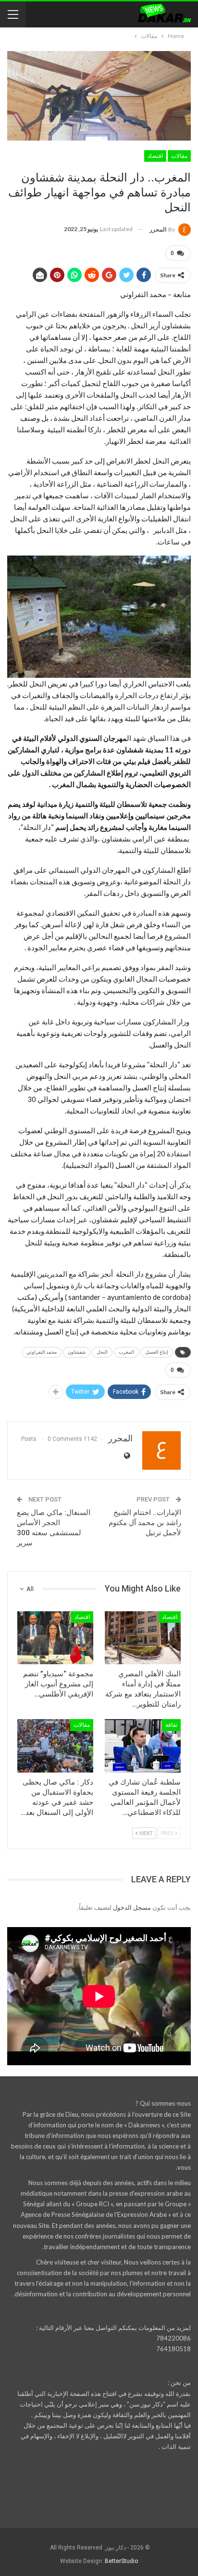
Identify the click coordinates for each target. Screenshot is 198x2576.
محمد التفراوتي (42, 1352)
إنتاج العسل (157, 1352)
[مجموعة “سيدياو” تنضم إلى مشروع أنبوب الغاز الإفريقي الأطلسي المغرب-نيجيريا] (55, 1638)
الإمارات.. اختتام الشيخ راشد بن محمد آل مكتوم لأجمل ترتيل (145, 1523)
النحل (102, 1352)
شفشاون (77, 1352)
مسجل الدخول (132, 1907)
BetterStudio (121, 2561)
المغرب (126, 1352)
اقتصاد (155, 156)
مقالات (179, 156)
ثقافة (171, 1725)
